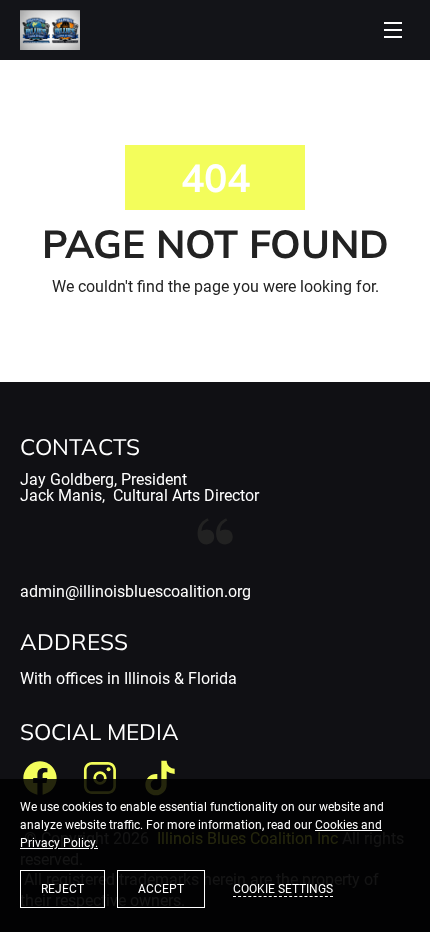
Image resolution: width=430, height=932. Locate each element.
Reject (62, 889)
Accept (161, 889)
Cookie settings (283, 889)
